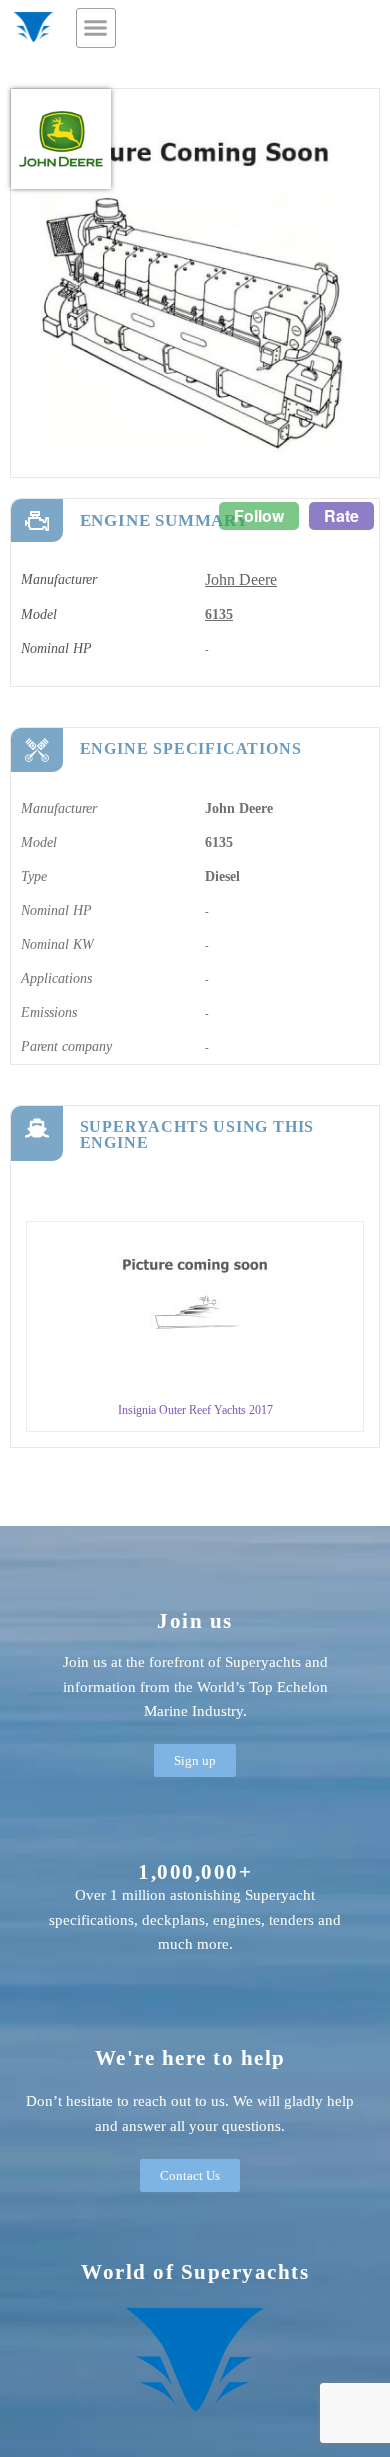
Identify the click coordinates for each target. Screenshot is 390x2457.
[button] (96, 28)
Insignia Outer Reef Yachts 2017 (195, 1410)
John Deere (241, 579)
